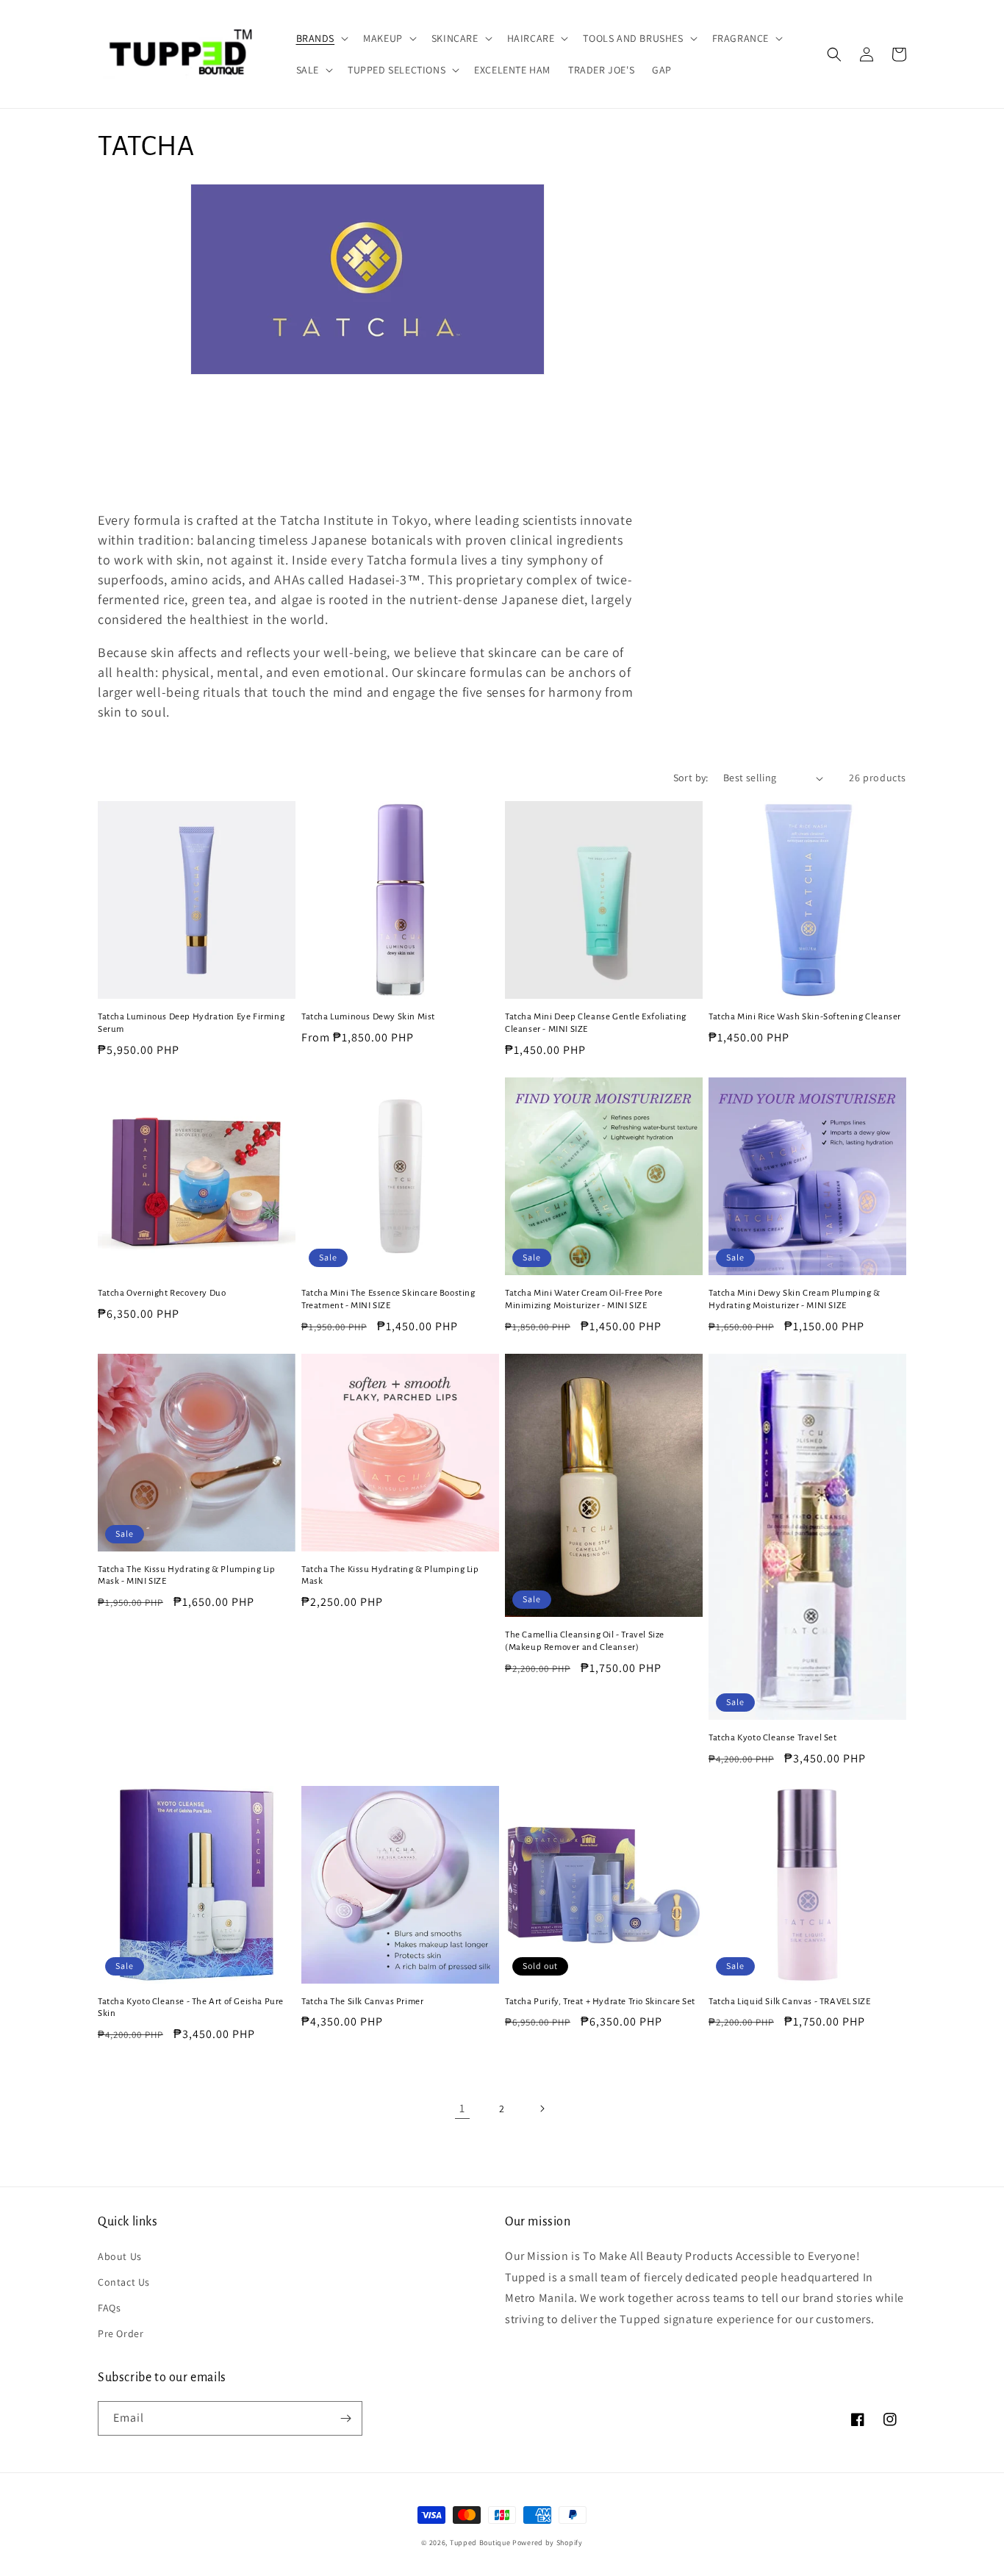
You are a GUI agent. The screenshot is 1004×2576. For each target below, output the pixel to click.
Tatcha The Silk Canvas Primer (362, 2002)
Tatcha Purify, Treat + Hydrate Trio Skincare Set (600, 2002)
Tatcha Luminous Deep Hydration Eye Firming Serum (191, 1023)
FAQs (109, 2308)
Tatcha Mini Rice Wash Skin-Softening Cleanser (805, 1017)
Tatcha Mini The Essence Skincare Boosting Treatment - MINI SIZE (388, 1299)
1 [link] (462, 2108)
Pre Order (121, 2333)
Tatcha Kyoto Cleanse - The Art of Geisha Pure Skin (191, 2008)
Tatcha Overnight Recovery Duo (162, 1293)
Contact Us (124, 2282)
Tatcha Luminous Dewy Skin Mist (368, 1017)
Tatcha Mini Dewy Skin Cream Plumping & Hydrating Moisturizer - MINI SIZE (795, 1299)
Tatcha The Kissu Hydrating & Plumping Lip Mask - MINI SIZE (187, 1576)
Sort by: (691, 778)
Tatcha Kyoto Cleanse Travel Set (773, 1738)
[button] (321, 38)
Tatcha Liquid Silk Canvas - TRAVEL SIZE (789, 2002)
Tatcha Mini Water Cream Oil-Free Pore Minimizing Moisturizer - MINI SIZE (584, 1299)
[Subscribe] (345, 2418)
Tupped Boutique (480, 2543)
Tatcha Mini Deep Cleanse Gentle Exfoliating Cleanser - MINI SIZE (596, 1023)
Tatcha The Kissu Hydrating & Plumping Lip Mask (390, 1576)
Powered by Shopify (548, 2543)
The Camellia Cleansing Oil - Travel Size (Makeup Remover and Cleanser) (585, 1641)
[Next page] (542, 2109)
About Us (120, 2256)
